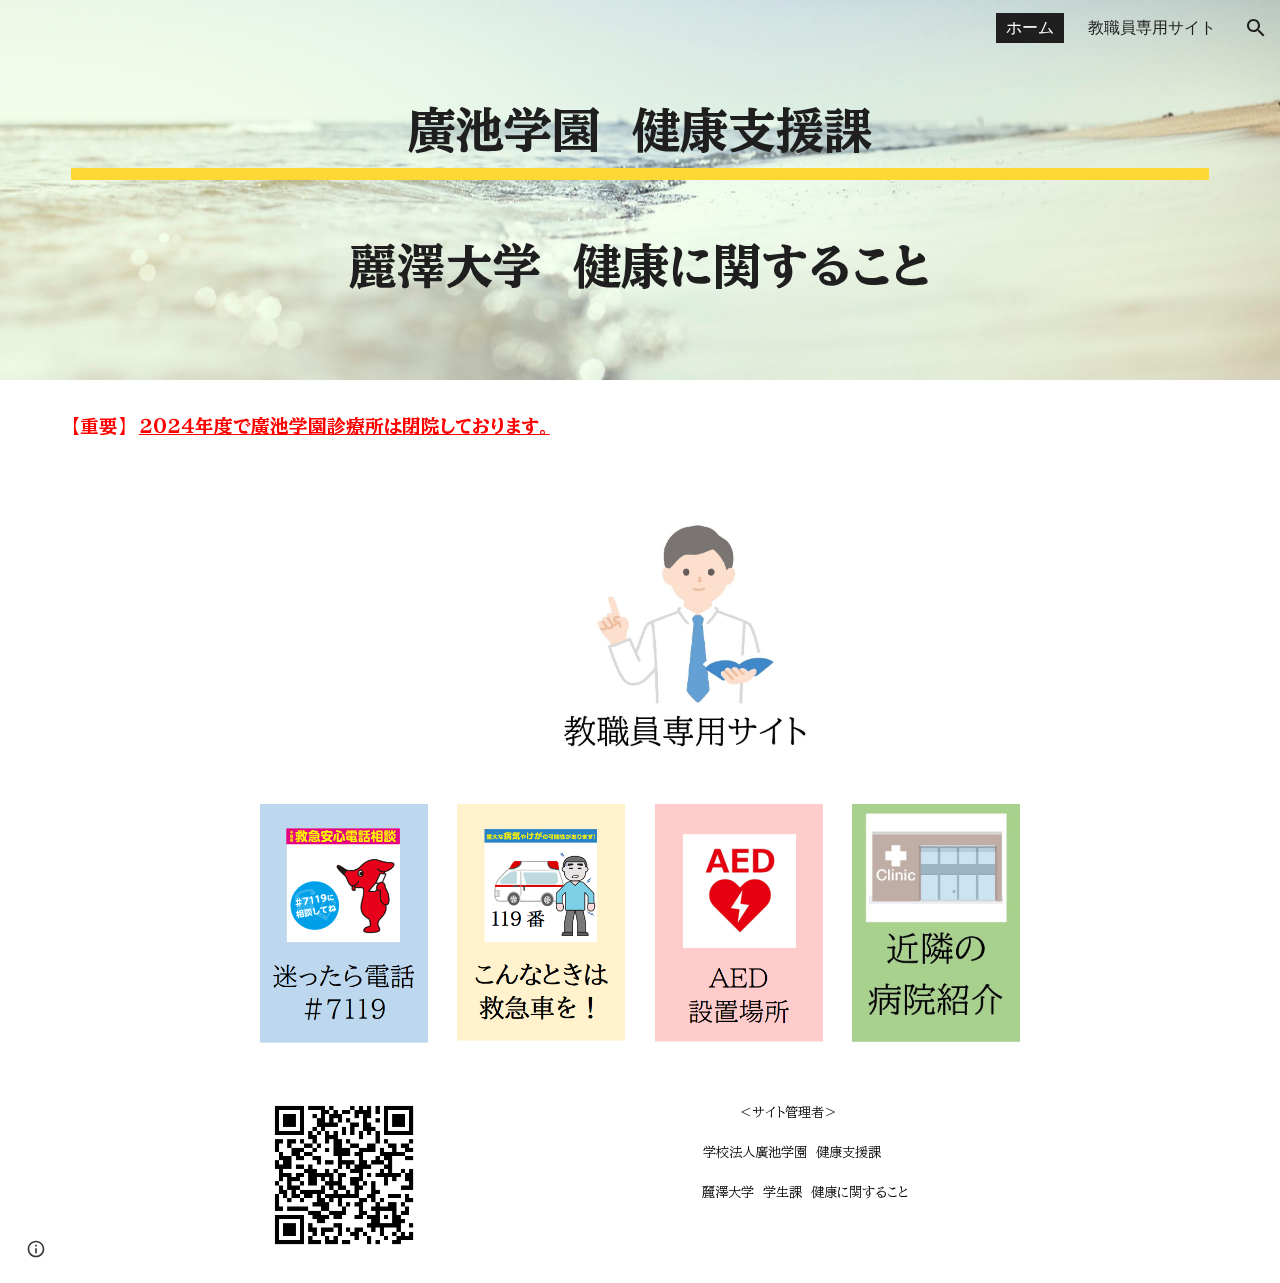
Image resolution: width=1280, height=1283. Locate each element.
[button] (1256, 28)
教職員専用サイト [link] (1152, 27)
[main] (640, 190)
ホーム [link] (1030, 27)
